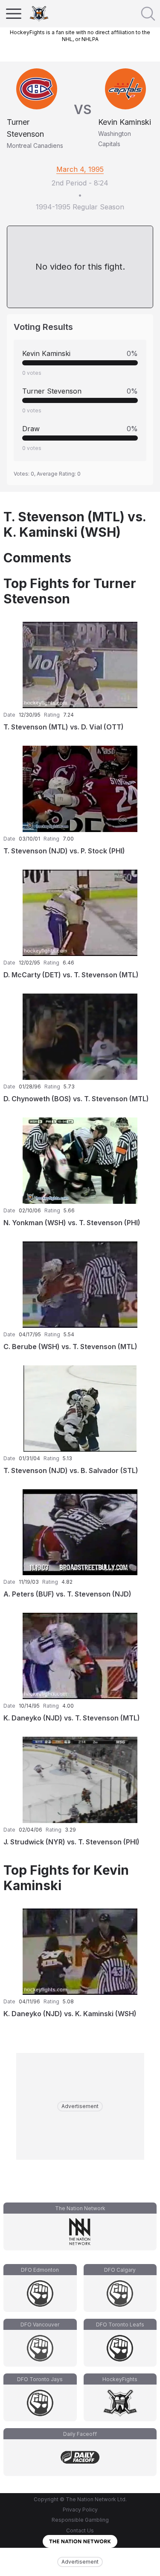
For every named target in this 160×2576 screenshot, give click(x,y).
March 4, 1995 (80, 169)
